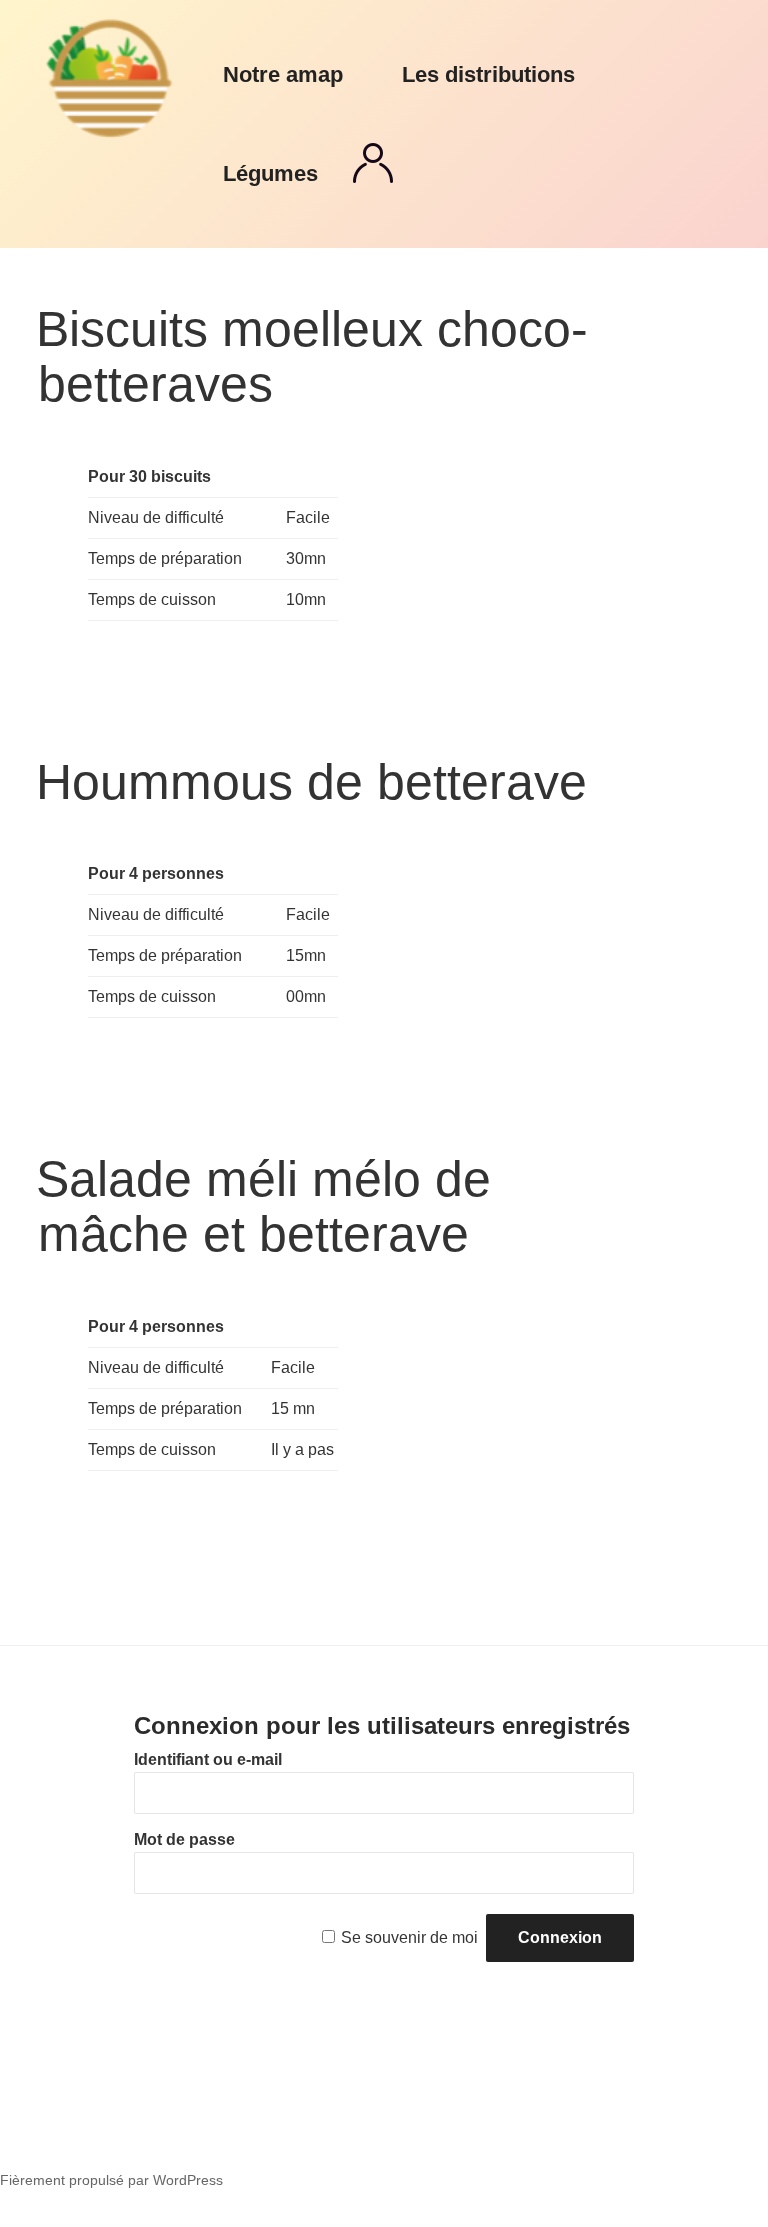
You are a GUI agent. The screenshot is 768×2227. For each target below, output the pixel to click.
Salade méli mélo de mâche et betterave (263, 1206)
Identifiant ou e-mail (208, 1759)
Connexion (373, 163)
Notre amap (283, 74)
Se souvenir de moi (409, 1937)
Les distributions (488, 74)
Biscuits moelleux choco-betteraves (312, 356)
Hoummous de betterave (311, 782)
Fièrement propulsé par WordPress (111, 2180)
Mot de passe (184, 1839)
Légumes (270, 173)
